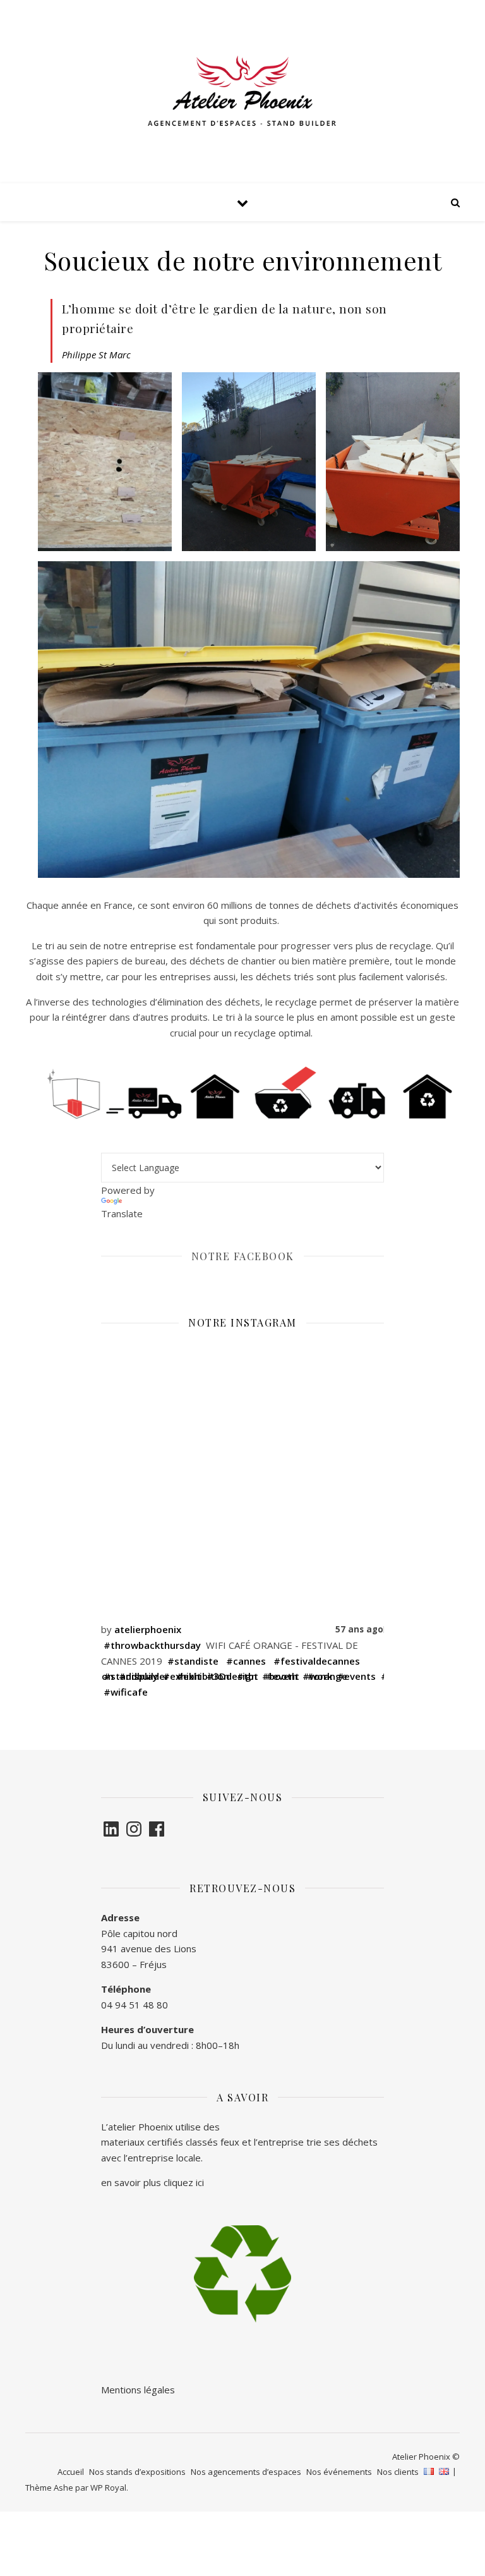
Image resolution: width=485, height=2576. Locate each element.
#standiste (193, 1661)
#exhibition (203, 1676)
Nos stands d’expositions (137, 2472)
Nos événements (339, 2472)
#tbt (248, 1676)
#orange (327, 1676)
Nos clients (398, 2472)
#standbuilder (136, 1676)
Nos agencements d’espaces (246, 2472)
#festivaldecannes (317, 1661)
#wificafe (126, 1692)
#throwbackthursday (152, 1645)
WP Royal (108, 2488)
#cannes (246, 1661)
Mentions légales (139, 2390)
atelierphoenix (148, 1629)
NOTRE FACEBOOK (243, 1256)
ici (200, 2182)
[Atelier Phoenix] (242, 92)
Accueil (71, 2472)
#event (283, 1676)
